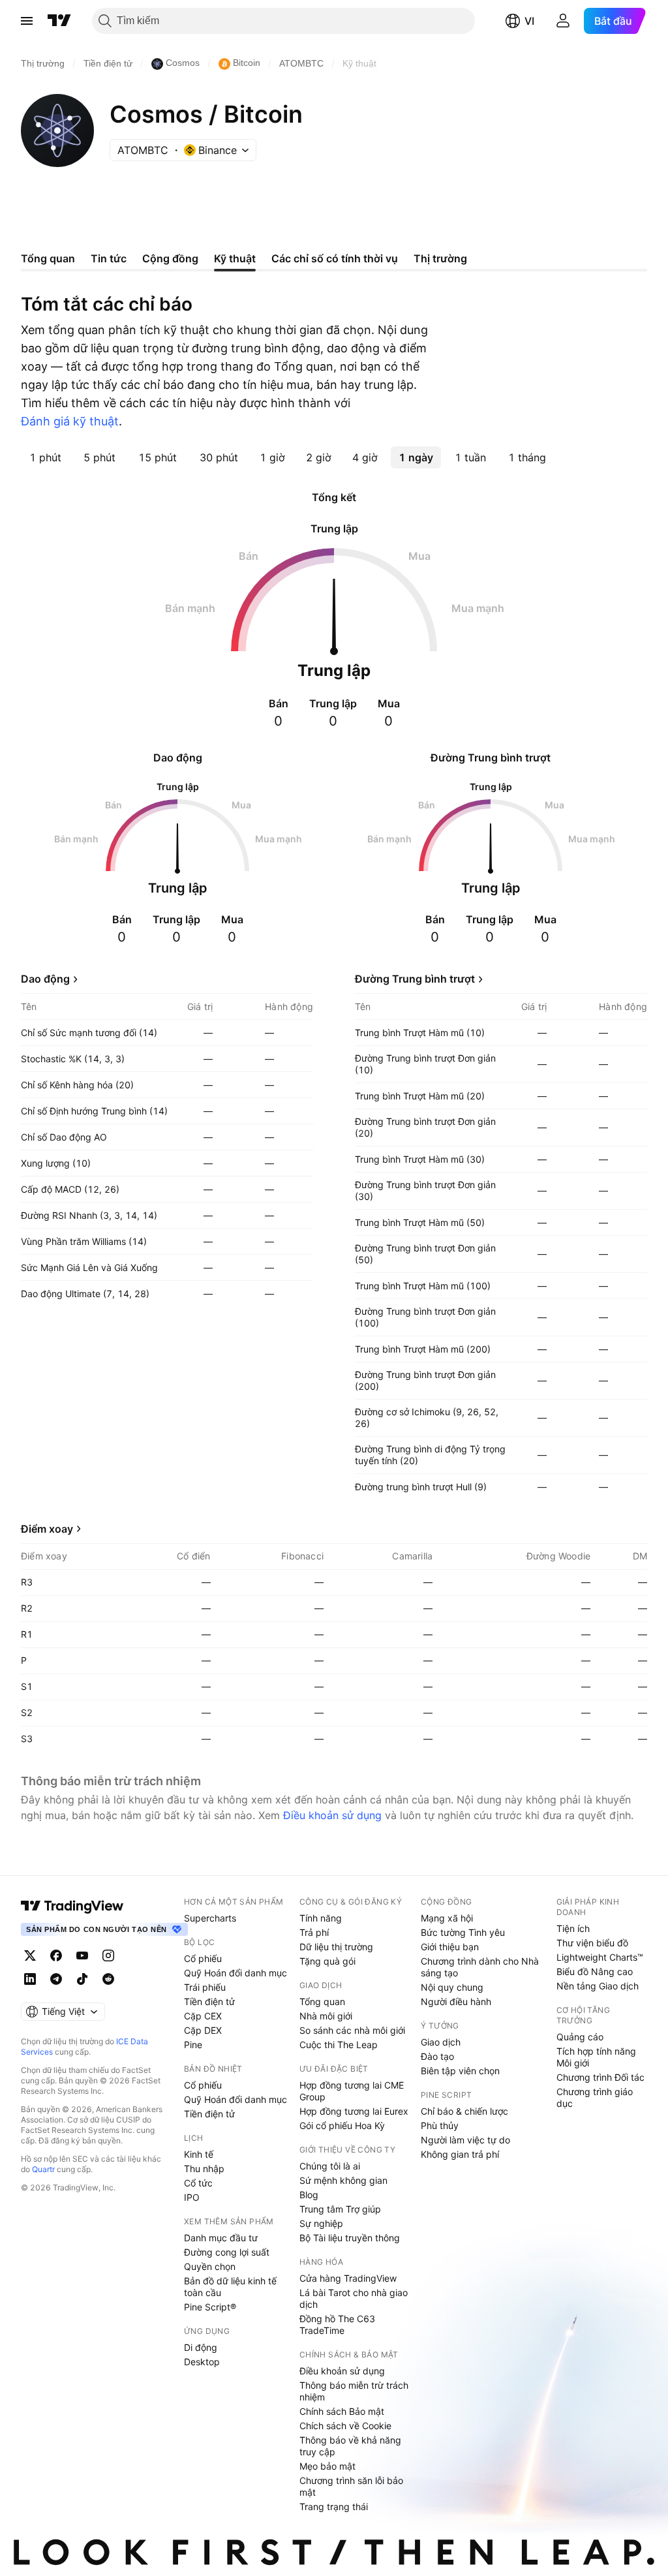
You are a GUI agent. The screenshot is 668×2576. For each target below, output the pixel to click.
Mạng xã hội (447, 1918)
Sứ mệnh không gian (343, 2180)
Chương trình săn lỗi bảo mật (351, 2486)
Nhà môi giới (326, 2016)
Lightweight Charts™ (600, 1957)
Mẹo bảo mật (327, 2466)
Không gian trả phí (460, 2154)
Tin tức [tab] (109, 258)
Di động (201, 2347)
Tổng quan (322, 2001)
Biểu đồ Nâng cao (595, 1971)
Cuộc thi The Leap (339, 2045)
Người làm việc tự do (465, 2140)
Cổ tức (198, 2183)
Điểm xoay (47, 1529)
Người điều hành (456, 2001)
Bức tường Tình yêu (463, 1932)
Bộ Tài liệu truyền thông (350, 2238)
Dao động (45, 979)
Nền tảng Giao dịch (598, 1986)
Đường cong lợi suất (227, 2252)
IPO (192, 2197)
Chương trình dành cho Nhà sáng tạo (480, 1967)
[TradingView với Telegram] (56, 1979)
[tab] (45, 457)
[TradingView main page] (72, 1906)
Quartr (43, 2169)
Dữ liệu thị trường (336, 1947)
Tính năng (321, 1918)
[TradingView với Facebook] (56, 1955)
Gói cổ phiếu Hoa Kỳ (342, 2125)
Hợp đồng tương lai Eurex (354, 2111)
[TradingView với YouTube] (82, 1955)
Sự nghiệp (321, 2223)
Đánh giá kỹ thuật (70, 421)
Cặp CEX (203, 2016)
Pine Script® (210, 2307)
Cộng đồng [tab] (170, 258)
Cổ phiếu (203, 1958)
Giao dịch (441, 2042)
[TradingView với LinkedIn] (30, 1979)
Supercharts (210, 1918)
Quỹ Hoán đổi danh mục (235, 1973)
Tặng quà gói (327, 1961)
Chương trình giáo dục (595, 2097)
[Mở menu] (27, 21)
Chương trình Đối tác (600, 2077)
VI (529, 21)
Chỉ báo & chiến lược (464, 2111)
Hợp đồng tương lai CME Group (352, 2091)
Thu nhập (204, 2169)
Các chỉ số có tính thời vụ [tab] (335, 258)
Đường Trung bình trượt (415, 979)
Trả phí (314, 1932)
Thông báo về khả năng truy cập (350, 2446)
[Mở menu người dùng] (563, 21)
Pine (193, 2045)
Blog (309, 2195)
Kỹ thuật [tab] (235, 258)
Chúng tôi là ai (330, 2166)
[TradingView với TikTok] (82, 1979)
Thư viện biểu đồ (592, 1943)
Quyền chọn (210, 2266)
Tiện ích (573, 1928)
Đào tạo (437, 2056)
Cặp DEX (203, 2030)
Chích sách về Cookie (345, 2426)
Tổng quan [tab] (48, 258)
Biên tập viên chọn (460, 2071)
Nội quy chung (452, 1987)
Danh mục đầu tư (221, 2238)
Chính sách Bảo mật (342, 2411)
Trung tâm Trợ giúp (340, 2209)
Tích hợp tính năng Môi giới (596, 2057)
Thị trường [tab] (440, 258)
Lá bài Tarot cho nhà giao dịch (354, 2298)
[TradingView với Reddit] (108, 1979)
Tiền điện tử (209, 2001)
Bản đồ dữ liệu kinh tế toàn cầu (230, 2287)
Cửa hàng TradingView (348, 2278)
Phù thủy (440, 2125)
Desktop (202, 2362)
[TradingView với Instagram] (108, 1955)
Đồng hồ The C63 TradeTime (337, 2324)
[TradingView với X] (30, 1955)
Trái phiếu (205, 1987)
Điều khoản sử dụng (332, 1815)
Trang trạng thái (334, 2507)
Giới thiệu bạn (450, 1947)
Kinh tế (199, 2154)
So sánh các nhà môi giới (352, 2030)
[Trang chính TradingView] (59, 21)
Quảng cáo (580, 2037)
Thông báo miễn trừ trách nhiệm (354, 2391)
